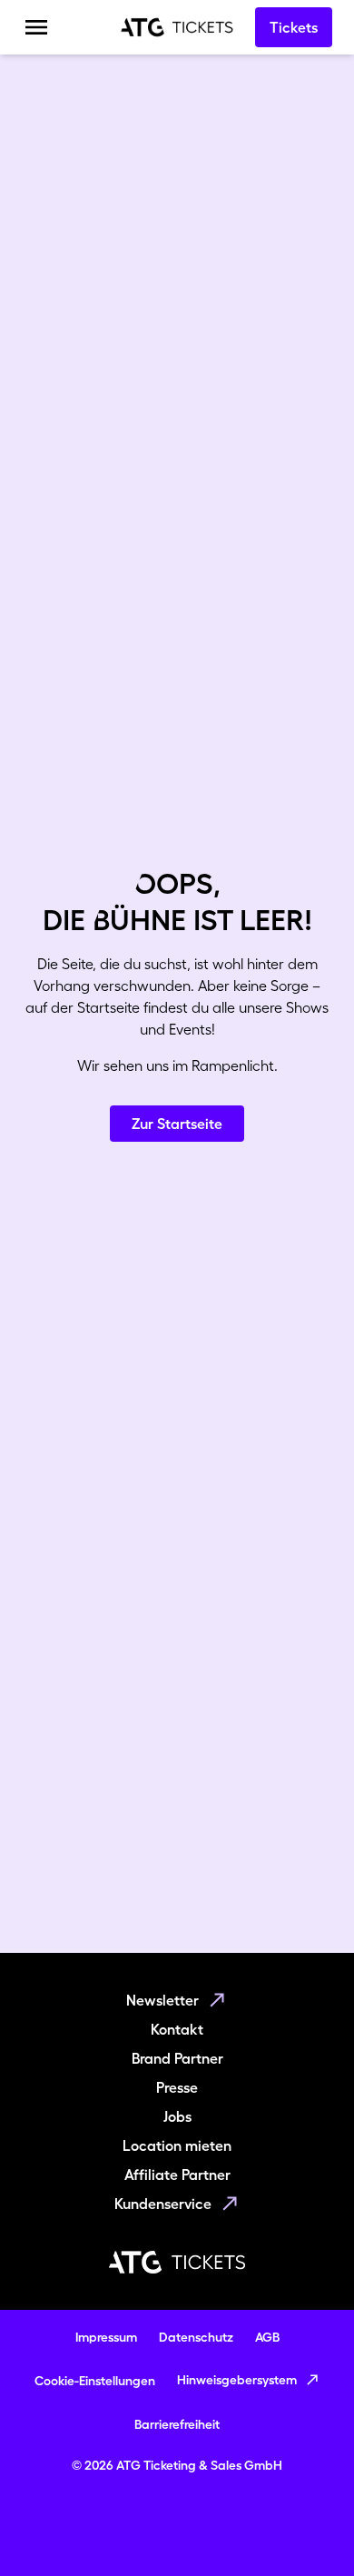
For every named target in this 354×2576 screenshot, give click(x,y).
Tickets (294, 27)
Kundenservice (163, 2204)
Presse (177, 2087)
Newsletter (162, 2000)
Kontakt (177, 2029)
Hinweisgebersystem (237, 2380)
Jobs (177, 2116)
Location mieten (177, 2145)
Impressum (106, 2337)
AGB (267, 2337)
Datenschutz (196, 2337)
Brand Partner (177, 2058)
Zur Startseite (177, 1124)
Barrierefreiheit (177, 2424)
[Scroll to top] (305, 2527)
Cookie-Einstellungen (95, 2381)
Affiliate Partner (177, 2175)
